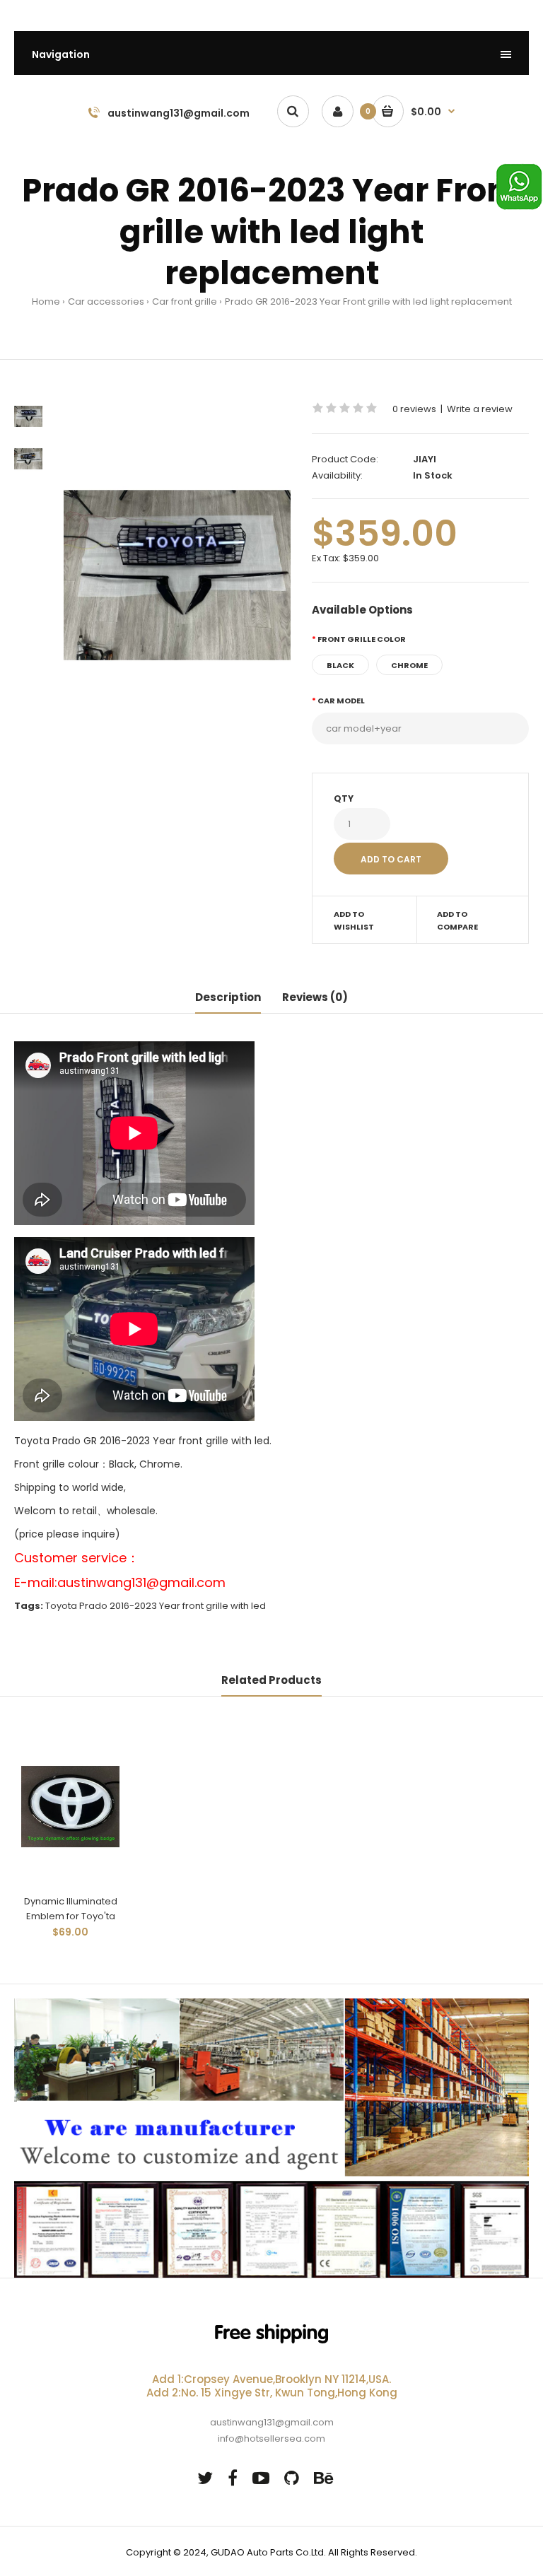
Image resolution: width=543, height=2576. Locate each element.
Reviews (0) (315, 997)
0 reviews (414, 409)
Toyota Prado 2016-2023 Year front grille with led (156, 1606)
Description (228, 997)
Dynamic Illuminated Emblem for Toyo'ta (71, 1909)
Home (46, 301)
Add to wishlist (354, 920)
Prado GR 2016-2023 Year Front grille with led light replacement (368, 301)
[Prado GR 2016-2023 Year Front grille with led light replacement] (177, 575)
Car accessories (106, 301)
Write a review (480, 409)
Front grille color (362, 639)
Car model (341, 701)
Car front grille (185, 301)
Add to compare (457, 920)
